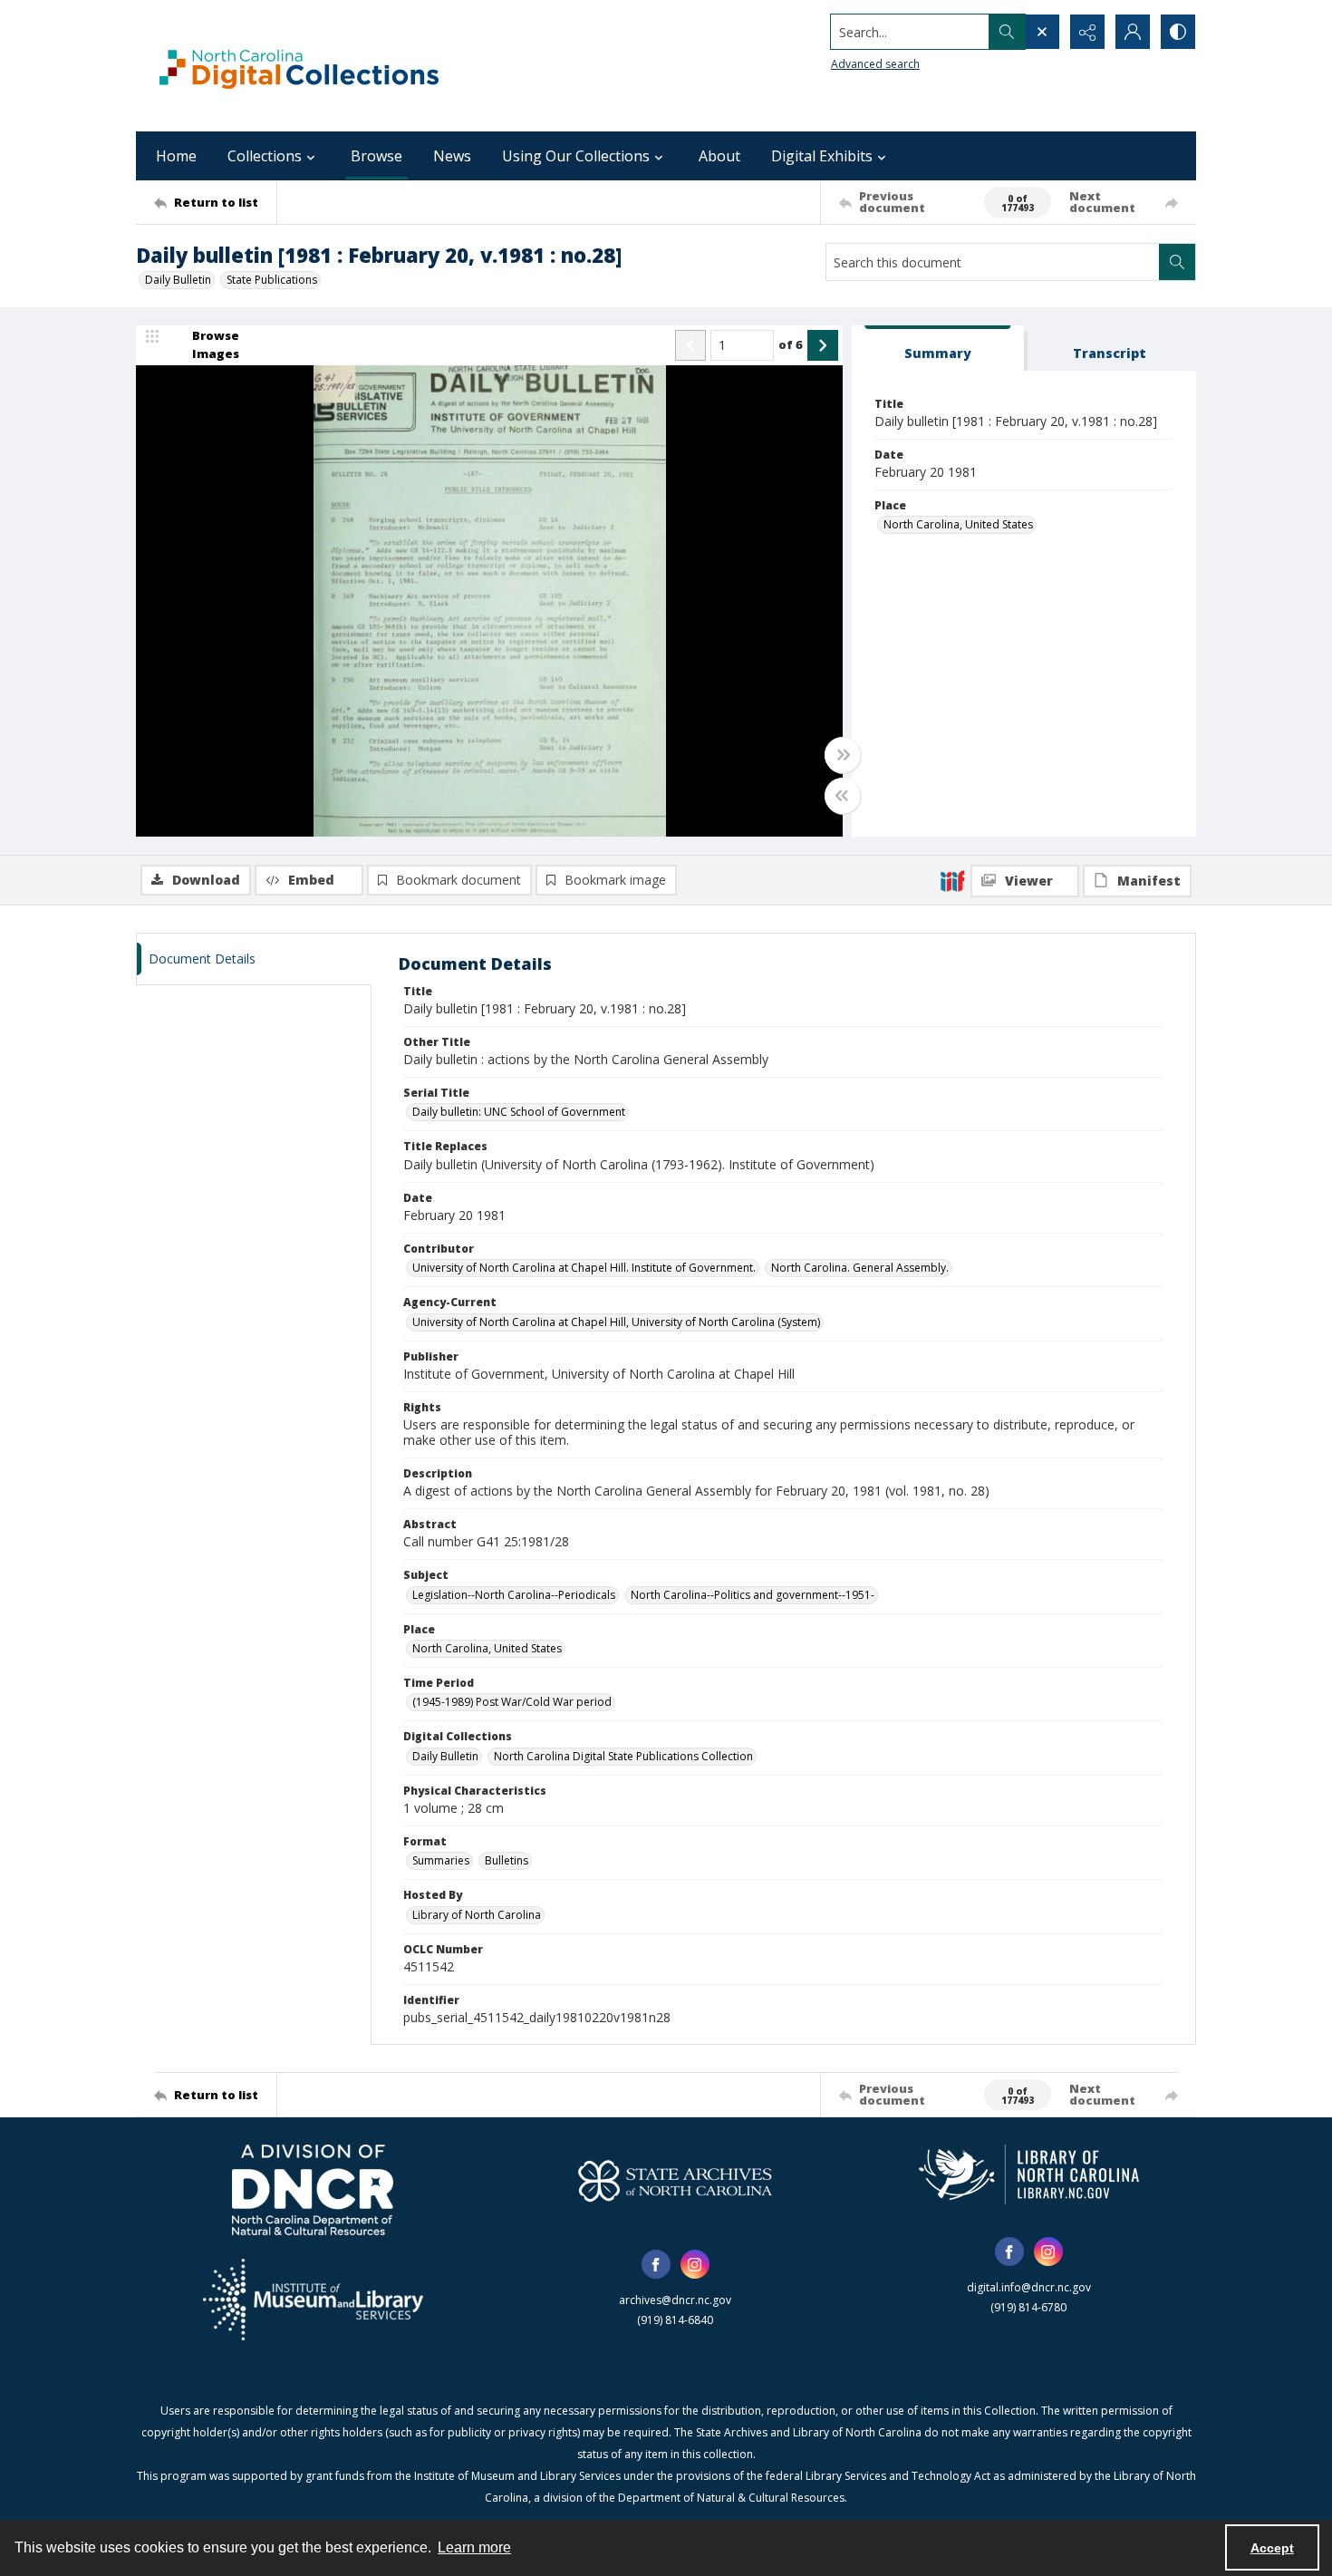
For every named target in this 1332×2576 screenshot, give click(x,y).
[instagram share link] (695, 2264)
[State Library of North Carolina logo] (1029, 2174)
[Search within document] (1177, 262)
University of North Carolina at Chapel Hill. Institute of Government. (584, 1268)
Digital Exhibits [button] (822, 156)
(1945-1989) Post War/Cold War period (512, 1702)
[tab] (938, 349)
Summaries (441, 1860)
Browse (376, 156)
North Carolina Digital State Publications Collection (623, 1756)
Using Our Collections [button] (576, 156)
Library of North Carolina (477, 1915)
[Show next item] (823, 345)
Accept (1272, 2548)
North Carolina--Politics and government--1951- (753, 1595)
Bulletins (507, 1860)
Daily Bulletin (178, 280)
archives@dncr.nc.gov (675, 2300)
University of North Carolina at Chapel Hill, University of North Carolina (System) (616, 1322)
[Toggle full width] (843, 755)
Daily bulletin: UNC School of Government (519, 1112)
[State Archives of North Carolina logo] (675, 2181)
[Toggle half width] (843, 796)
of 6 (791, 344)
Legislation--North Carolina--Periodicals (514, 1595)
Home (176, 156)
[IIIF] (952, 880)
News (452, 156)
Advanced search (875, 64)
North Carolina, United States (958, 524)
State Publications (272, 280)
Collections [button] (265, 156)
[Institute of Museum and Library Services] (313, 2300)
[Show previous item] (690, 345)
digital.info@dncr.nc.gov (1029, 2287)
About (719, 156)
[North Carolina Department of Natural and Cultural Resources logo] (313, 2190)
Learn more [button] (474, 2547)
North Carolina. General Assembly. (860, 1268)
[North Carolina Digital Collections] (299, 66)
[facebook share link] (656, 2264)
